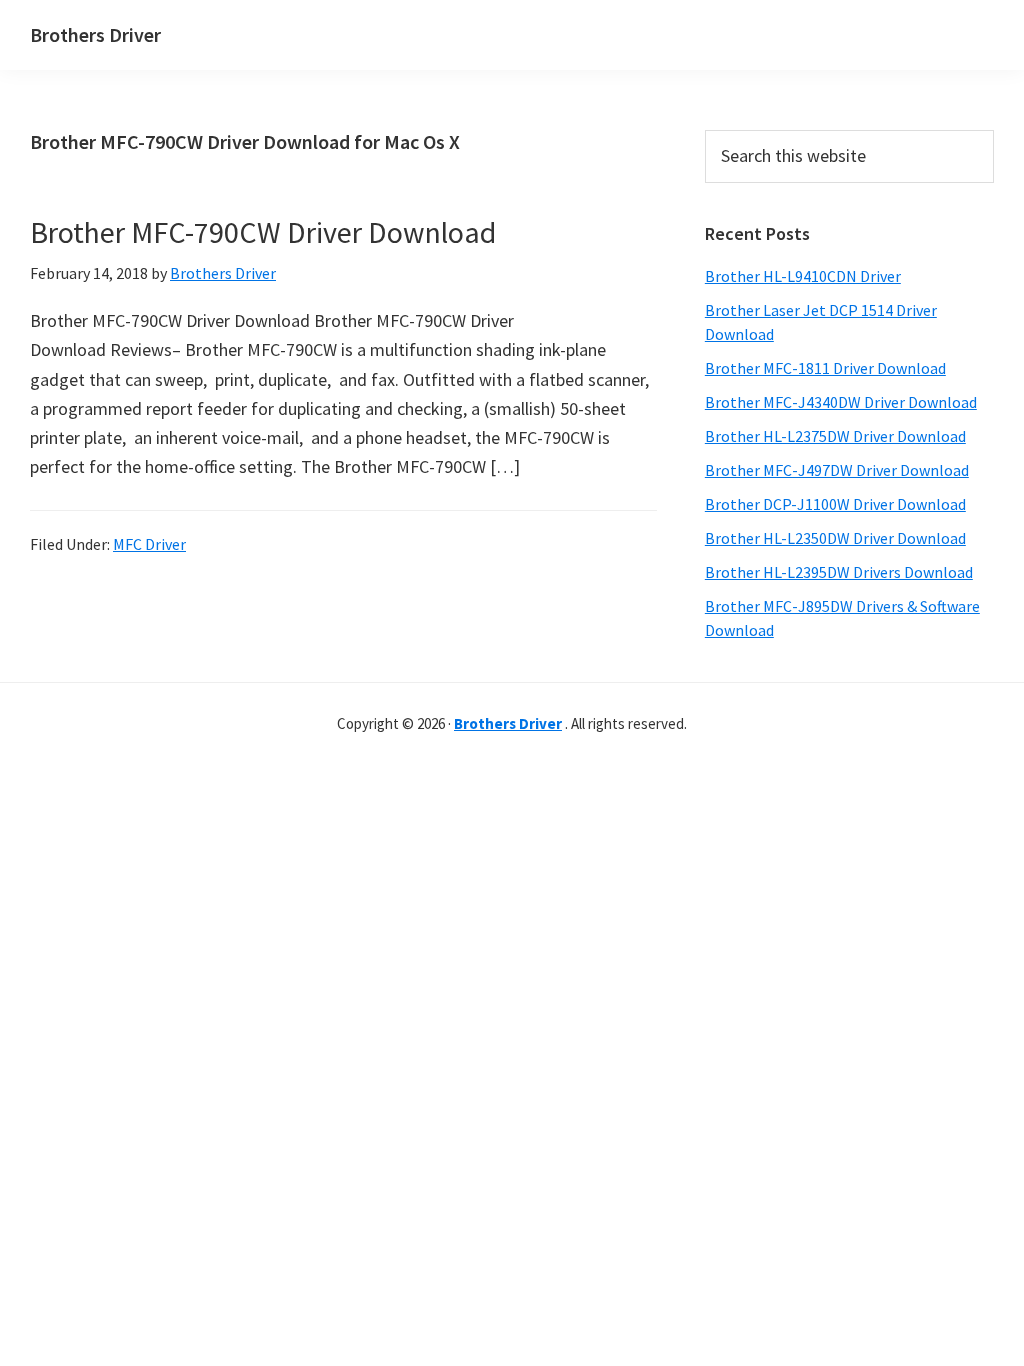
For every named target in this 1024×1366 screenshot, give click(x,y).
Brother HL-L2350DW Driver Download (835, 538)
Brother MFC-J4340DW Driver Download (841, 402)
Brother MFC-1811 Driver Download (825, 368)
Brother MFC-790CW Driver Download (263, 232)
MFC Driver (149, 544)
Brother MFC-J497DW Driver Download (837, 470)
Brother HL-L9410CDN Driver (803, 276)
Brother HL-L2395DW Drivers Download (839, 572)
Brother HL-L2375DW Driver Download (835, 436)
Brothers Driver (95, 34)
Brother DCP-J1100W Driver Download (835, 504)
